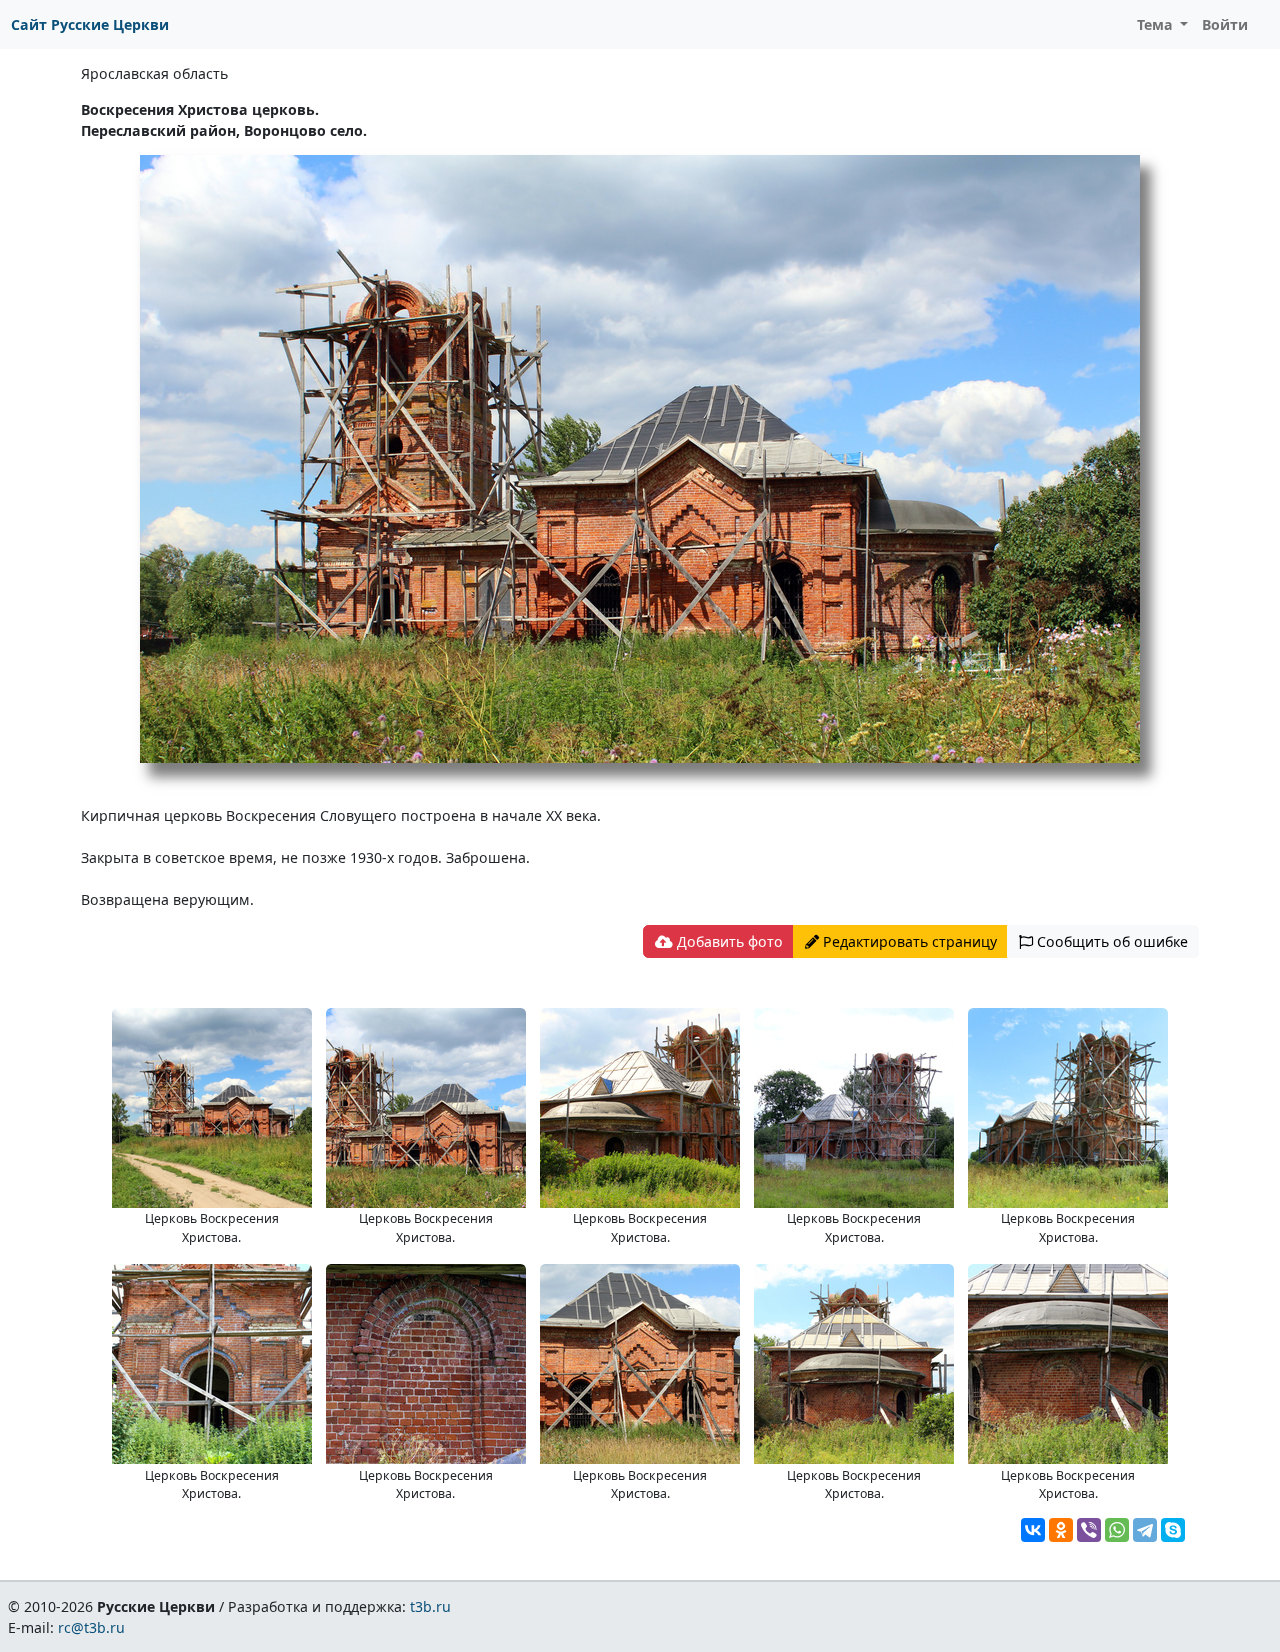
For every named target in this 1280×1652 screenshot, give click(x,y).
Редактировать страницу (908, 941)
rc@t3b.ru (91, 1627)
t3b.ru (430, 1606)
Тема (1157, 24)
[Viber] (1089, 1530)
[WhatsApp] (1117, 1530)
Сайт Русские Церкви (90, 24)
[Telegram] (1145, 1530)
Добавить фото (728, 941)
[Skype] (1173, 1530)
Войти (1225, 24)
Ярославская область (154, 73)
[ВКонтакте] (1033, 1530)
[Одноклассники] (1061, 1530)
